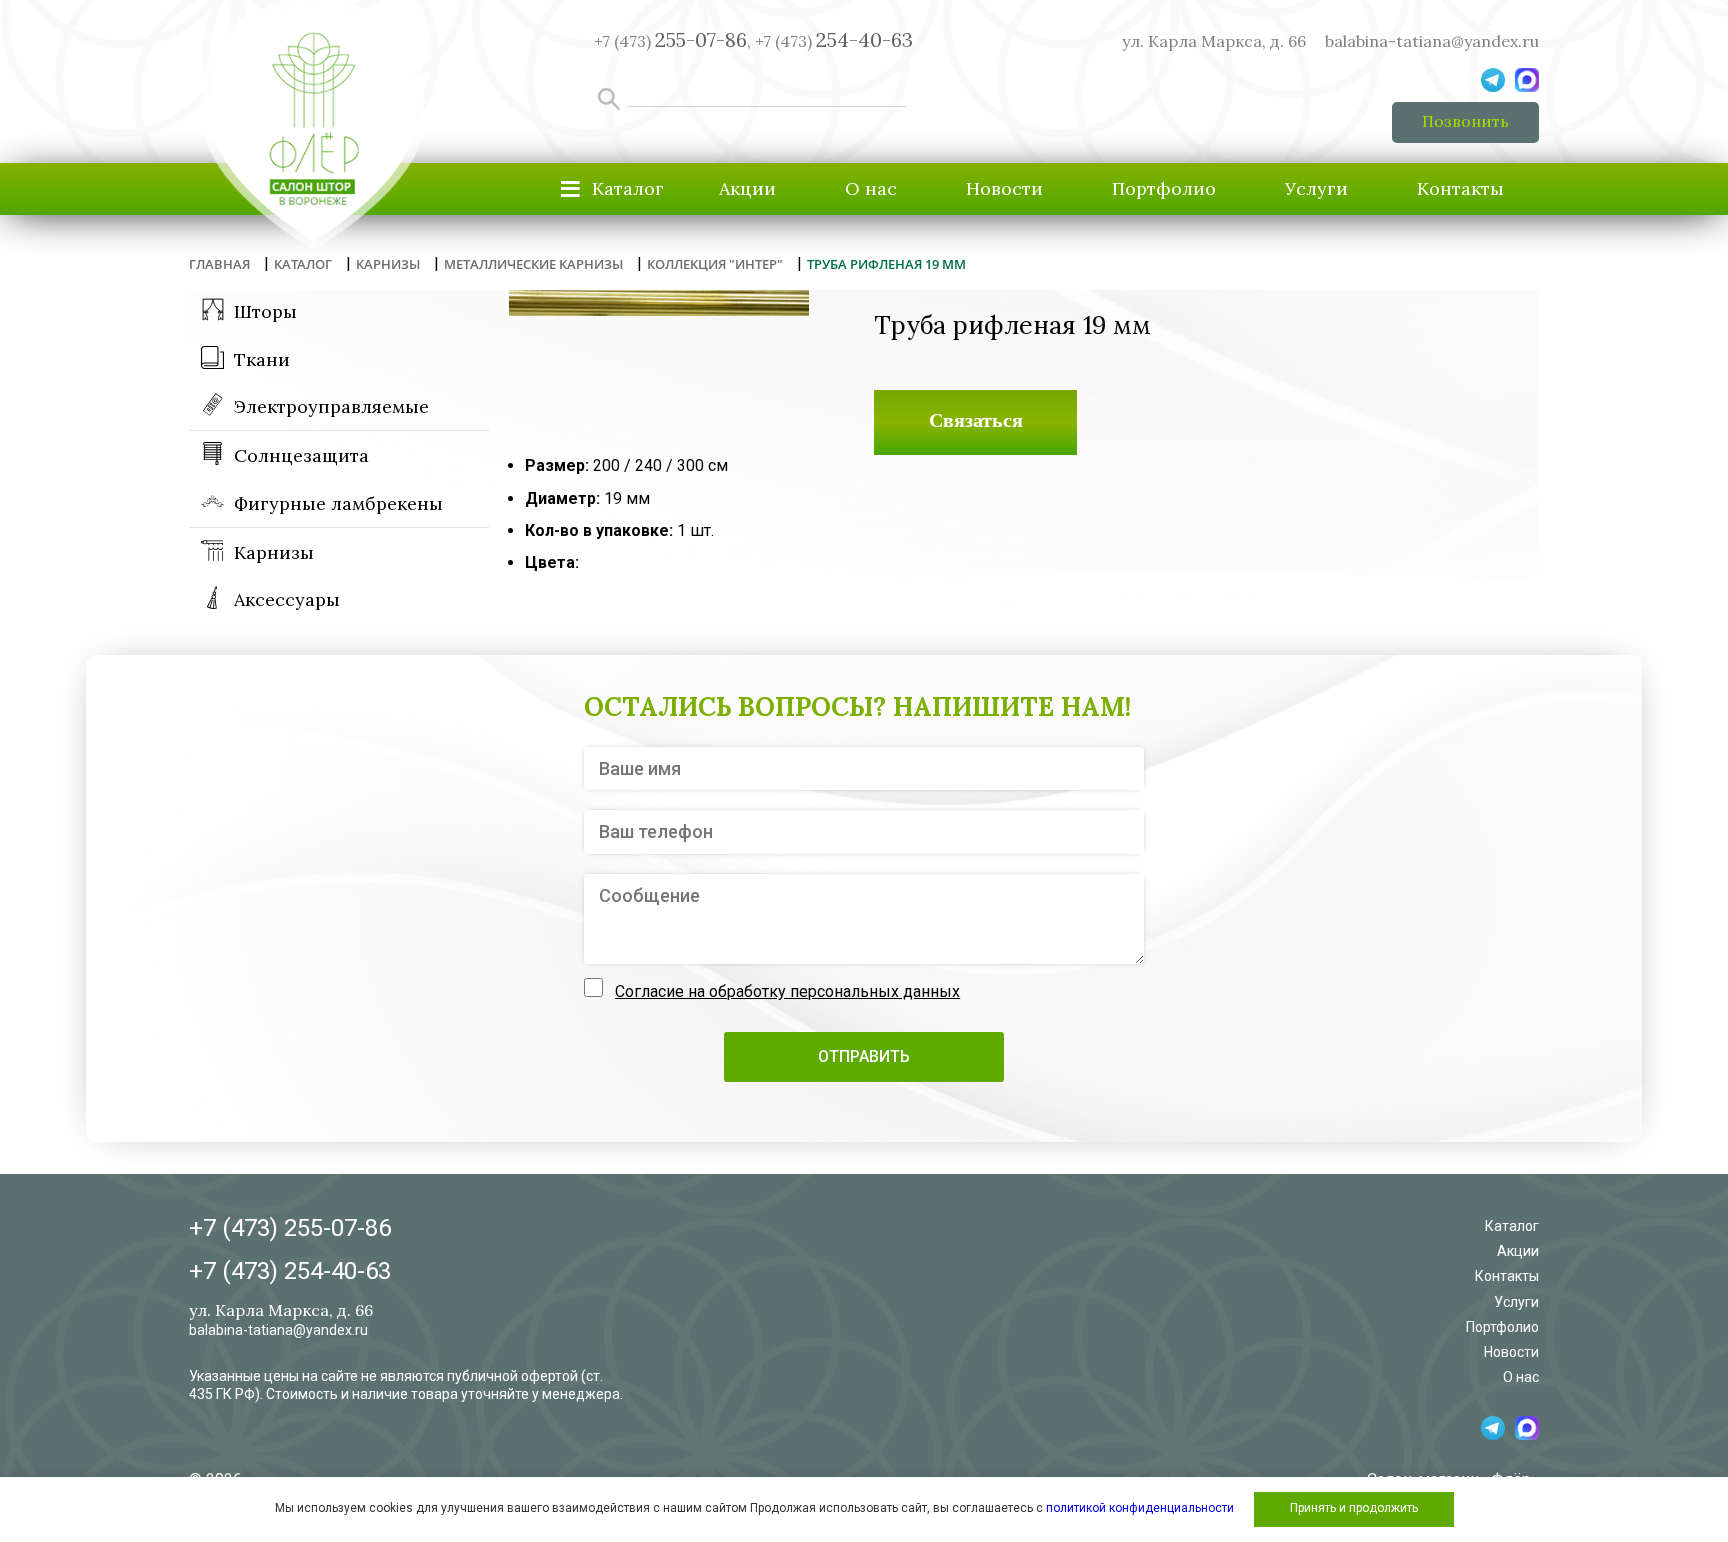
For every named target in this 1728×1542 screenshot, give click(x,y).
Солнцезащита (301, 455)
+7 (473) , (672, 41)
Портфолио (1164, 188)
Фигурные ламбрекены (338, 503)
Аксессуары (287, 599)
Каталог (1512, 1226)
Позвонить (1465, 121)
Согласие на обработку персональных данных (787, 991)
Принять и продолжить (1354, 1508)
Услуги (1316, 188)
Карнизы (274, 552)
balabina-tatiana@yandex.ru (1432, 41)
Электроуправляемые (331, 406)
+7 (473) (834, 41)
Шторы (265, 311)
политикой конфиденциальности (1140, 1508)
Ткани (262, 359)
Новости (1004, 188)
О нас (871, 188)
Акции (747, 188)
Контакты (1460, 188)
